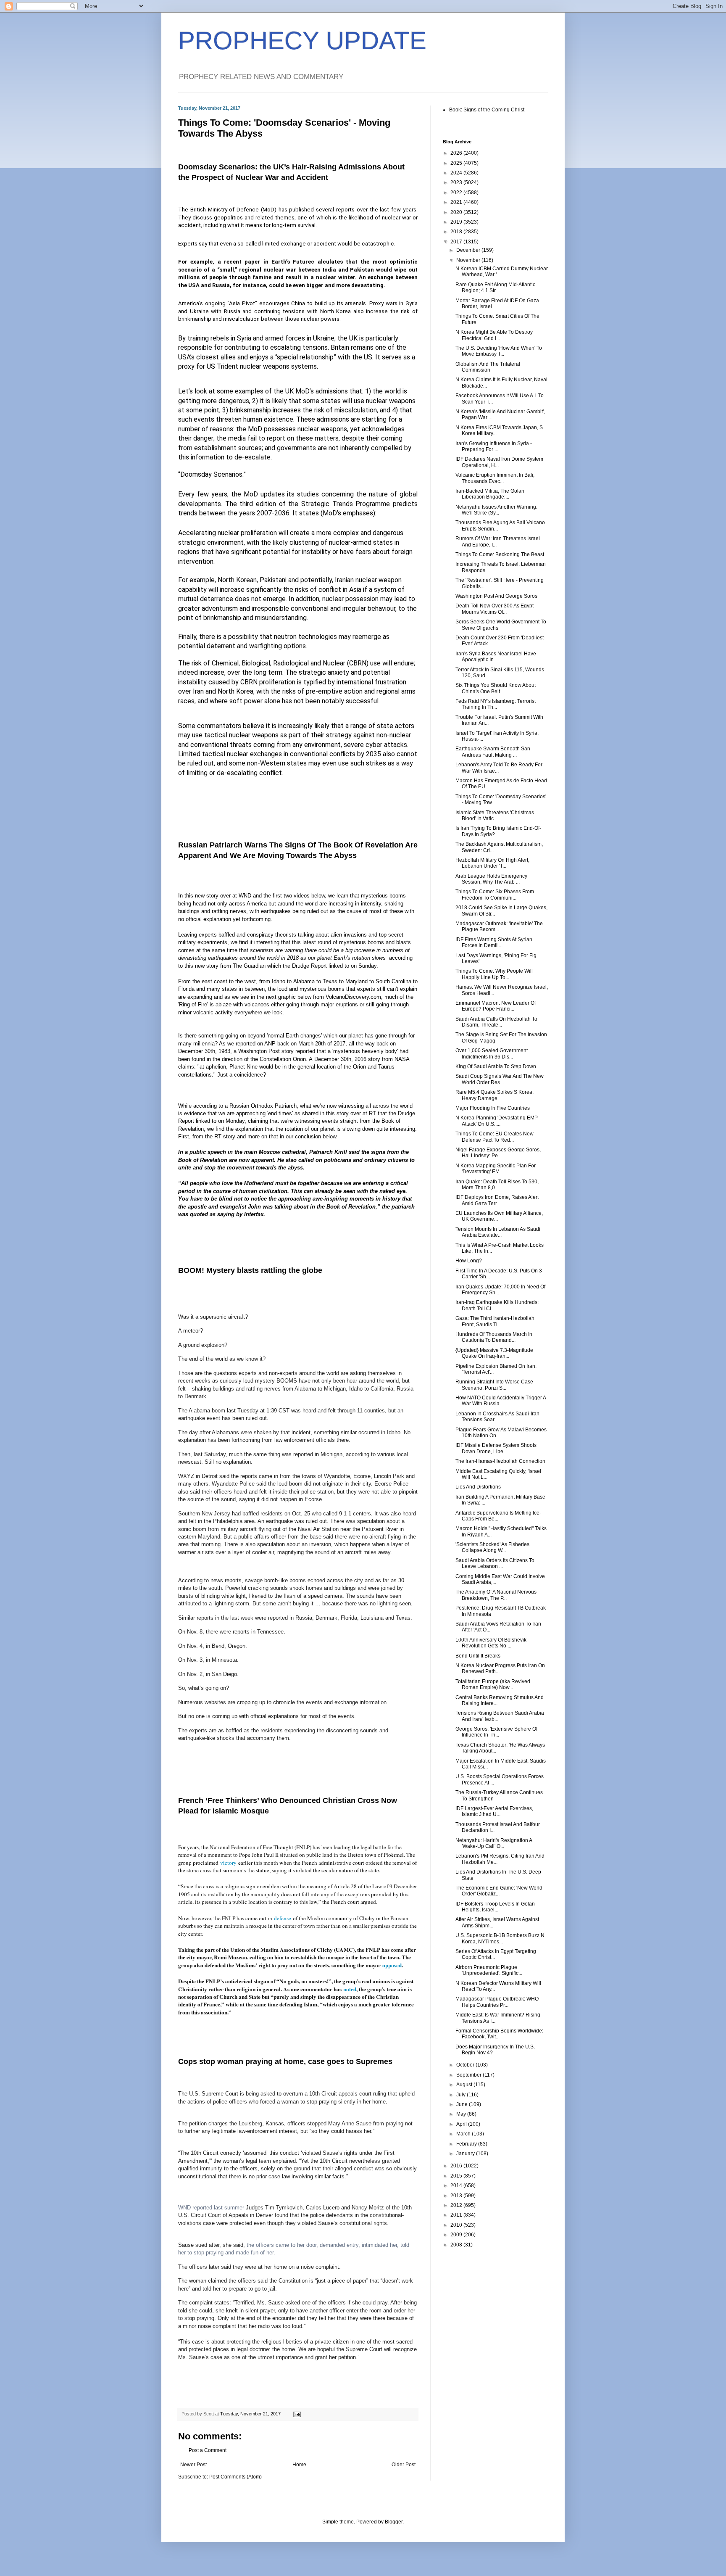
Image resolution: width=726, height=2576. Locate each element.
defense (283, 1918)
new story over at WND (223, 896)
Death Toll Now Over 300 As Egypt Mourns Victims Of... (495, 609)
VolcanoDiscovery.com (353, 997)
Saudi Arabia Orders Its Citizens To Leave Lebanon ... (495, 1563)
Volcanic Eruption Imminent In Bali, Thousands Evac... (495, 478)
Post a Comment (208, 2450)
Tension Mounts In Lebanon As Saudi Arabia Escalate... (498, 1232)
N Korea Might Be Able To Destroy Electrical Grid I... (494, 335)
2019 (457, 222)
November (469, 260)
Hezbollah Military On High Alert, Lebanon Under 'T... (492, 863)
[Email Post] (297, 2414)
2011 (457, 2215)
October (466, 2065)
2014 (457, 2185)
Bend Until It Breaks (478, 1656)
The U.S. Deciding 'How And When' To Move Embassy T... (499, 351)
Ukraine (324, 338)
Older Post (404, 2465)
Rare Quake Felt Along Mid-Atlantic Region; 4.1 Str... (495, 288)
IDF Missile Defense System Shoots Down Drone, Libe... (496, 1448)
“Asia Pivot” (242, 303)
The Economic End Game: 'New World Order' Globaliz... (499, 1891)
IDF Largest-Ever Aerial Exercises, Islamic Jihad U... (494, 1811)
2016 (457, 2166)
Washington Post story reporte (275, 1051)
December (469, 250)
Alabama (304, 981)
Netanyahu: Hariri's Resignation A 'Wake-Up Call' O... (494, 1843)
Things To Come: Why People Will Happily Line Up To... (494, 974)
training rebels (208, 338)
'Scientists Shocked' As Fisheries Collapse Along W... (492, 1547)
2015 (457, 2176)
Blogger (394, 2522)
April (462, 2124)
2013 (457, 2196)
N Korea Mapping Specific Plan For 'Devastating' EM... (496, 1169)
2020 (457, 212)
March (464, 2134)
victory (228, 1863)
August (465, 2085)
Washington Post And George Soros (496, 596)
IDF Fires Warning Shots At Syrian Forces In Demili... (494, 942)
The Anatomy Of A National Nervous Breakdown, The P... (496, 1595)
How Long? (469, 1261)
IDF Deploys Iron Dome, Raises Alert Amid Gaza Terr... (497, 1200)
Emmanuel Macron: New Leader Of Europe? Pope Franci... (496, 1006)
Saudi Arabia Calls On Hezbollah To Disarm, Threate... (496, 1022)
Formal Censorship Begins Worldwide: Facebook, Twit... (499, 2034)
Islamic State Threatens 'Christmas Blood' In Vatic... (495, 816)
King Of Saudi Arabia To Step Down (496, 1066)
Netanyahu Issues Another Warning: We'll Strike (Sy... (496, 510)
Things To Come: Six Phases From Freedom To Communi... (495, 895)
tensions (294, 311)
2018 (457, 232)
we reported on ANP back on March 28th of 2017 (286, 1044)
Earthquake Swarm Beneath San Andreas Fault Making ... (493, 752)
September (470, 2075)
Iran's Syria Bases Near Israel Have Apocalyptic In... (496, 657)
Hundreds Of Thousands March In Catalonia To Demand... (494, 1337)
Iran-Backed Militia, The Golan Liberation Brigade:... (490, 494)
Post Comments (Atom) (235, 2477)
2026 (457, 153)
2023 (457, 182)
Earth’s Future (291, 262)
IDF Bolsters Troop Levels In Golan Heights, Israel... (495, 1907)
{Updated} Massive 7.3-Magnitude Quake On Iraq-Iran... (494, 1353)
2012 (457, 2205)
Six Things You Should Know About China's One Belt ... (496, 688)
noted (350, 1989)
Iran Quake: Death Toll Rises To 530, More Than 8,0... (497, 1185)
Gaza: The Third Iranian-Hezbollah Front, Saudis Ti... (495, 1321)
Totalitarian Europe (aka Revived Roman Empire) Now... (493, 1684)
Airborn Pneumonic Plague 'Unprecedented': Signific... (489, 1970)
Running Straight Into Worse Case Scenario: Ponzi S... (494, 1385)
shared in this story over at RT (339, 1113)
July (462, 2095)
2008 (457, 2245)
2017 (457, 242)
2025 (457, 163)
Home (299, 2465)
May (462, 2114)
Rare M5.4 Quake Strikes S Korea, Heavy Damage (495, 1095)
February (467, 2144)
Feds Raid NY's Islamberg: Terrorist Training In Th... (496, 704)
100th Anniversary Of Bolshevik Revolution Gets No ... (491, 1643)
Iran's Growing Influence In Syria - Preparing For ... (494, 446)
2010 (457, 2225)
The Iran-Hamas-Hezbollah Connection (500, 1461)
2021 (457, 202)
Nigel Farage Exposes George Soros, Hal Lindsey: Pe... (498, 1153)
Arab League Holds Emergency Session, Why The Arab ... (491, 879)
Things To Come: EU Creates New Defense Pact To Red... (495, 1137)
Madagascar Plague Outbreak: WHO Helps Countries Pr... (497, 2002)
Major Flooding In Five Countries (493, 1108)
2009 (457, 2235)
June (463, 2104)
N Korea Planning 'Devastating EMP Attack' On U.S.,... (497, 1121)
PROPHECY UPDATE (302, 41)
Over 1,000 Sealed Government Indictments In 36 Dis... (492, 1053)
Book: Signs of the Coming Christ (487, 110)
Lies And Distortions (478, 1487)
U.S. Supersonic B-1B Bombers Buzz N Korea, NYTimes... (500, 1938)
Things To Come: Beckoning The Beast (500, 554)
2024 (457, 173)
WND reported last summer (211, 2208)
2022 (457, 193)
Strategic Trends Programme (346, 504)
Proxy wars (383, 303)
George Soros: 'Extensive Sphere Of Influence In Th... (496, 1732)
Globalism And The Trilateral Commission (488, 367)
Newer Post (193, 2465)
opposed (392, 1965)
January (466, 2154)
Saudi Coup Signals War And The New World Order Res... (500, 1079)
